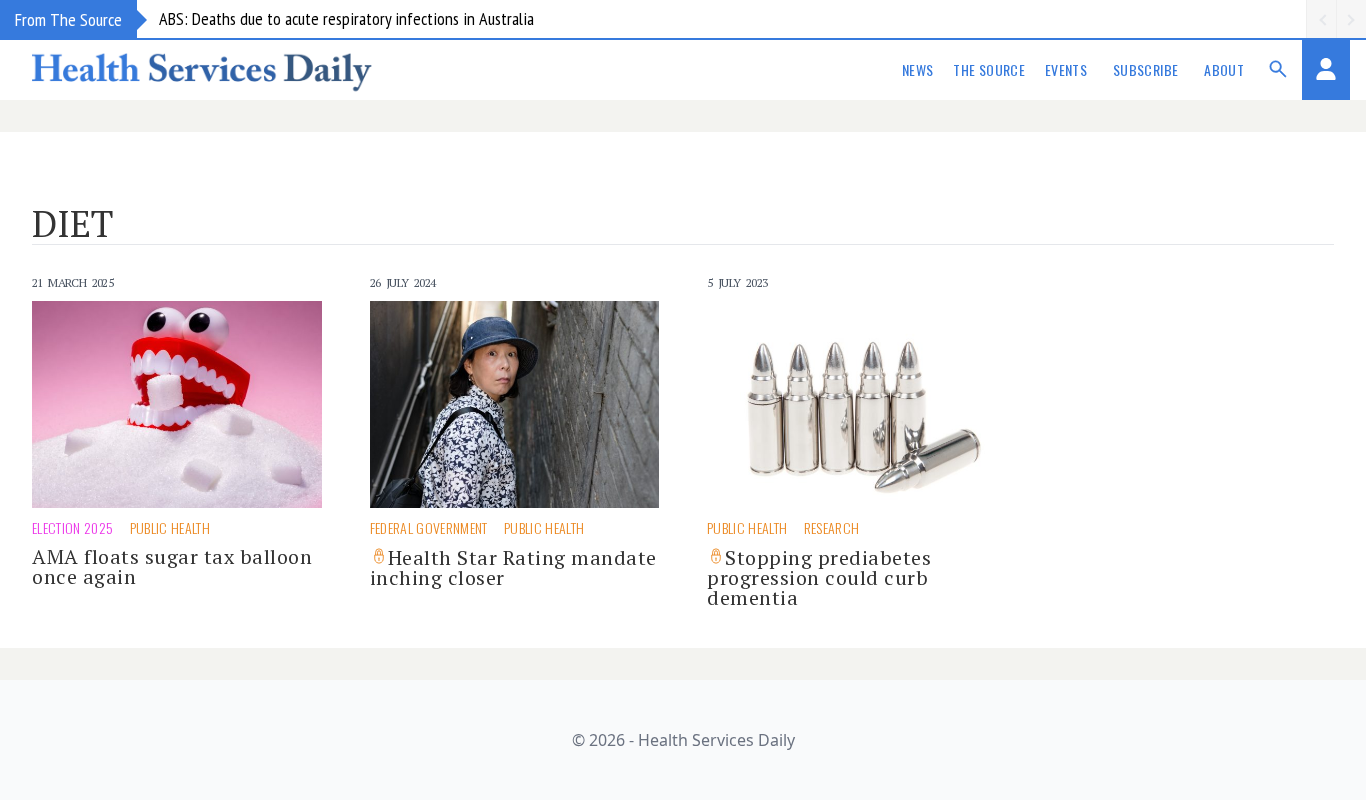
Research (832, 527)
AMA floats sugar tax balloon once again (172, 566)
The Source (989, 69)
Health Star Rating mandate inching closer (513, 567)
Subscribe (1145, 69)
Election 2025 (73, 527)
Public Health (170, 527)
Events (1066, 69)
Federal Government (429, 527)
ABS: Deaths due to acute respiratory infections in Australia (346, 18)
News (917, 69)
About (1224, 69)
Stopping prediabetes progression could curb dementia (819, 577)
